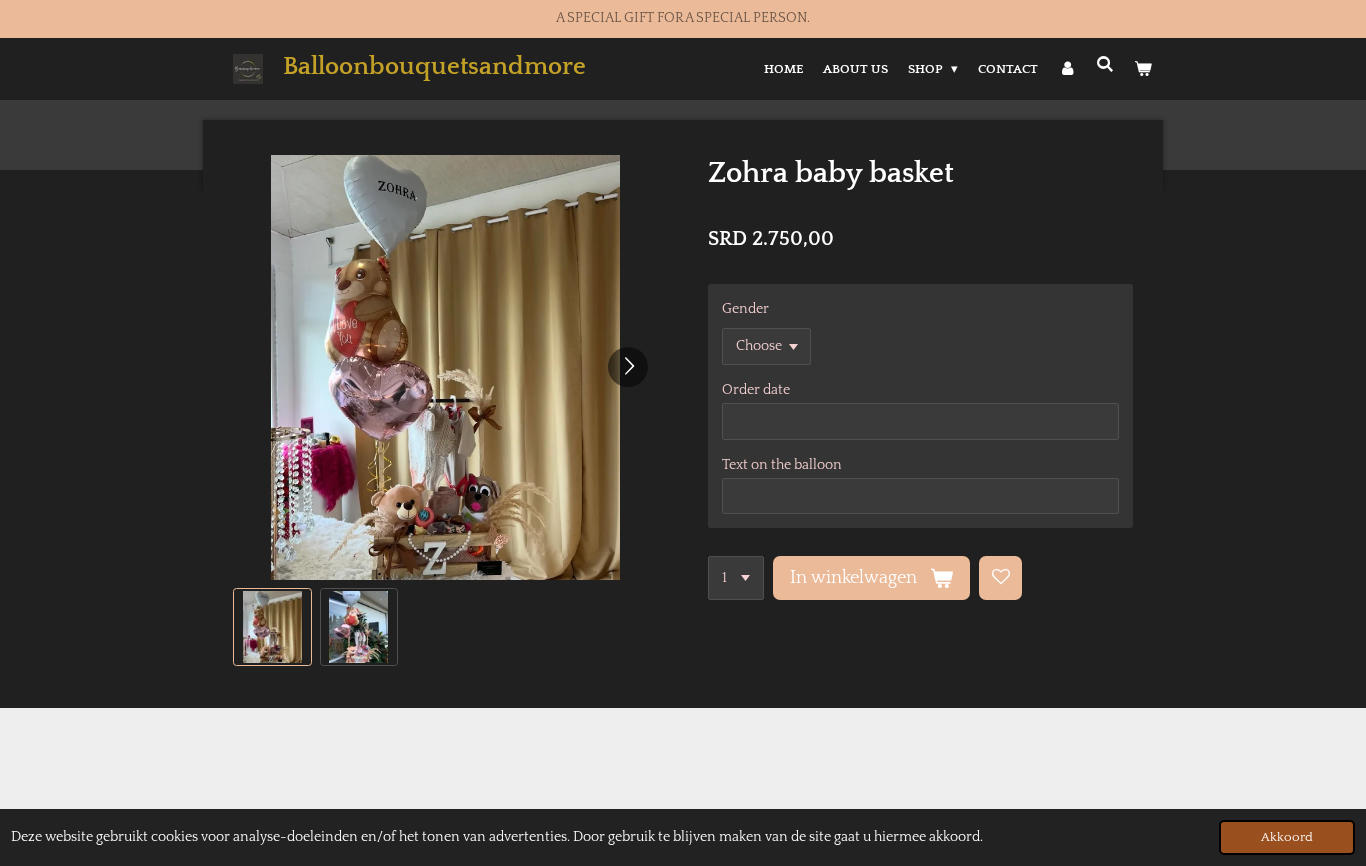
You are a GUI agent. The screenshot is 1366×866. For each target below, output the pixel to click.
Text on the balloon (782, 465)
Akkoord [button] (1287, 837)
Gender (745, 309)
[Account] (1067, 69)
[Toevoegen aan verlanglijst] (1001, 578)
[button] (272, 627)
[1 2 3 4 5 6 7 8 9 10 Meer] (736, 578)
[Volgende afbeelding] (628, 367)
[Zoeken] (1106, 65)
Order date (756, 390)
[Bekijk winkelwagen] (1144, 69)
